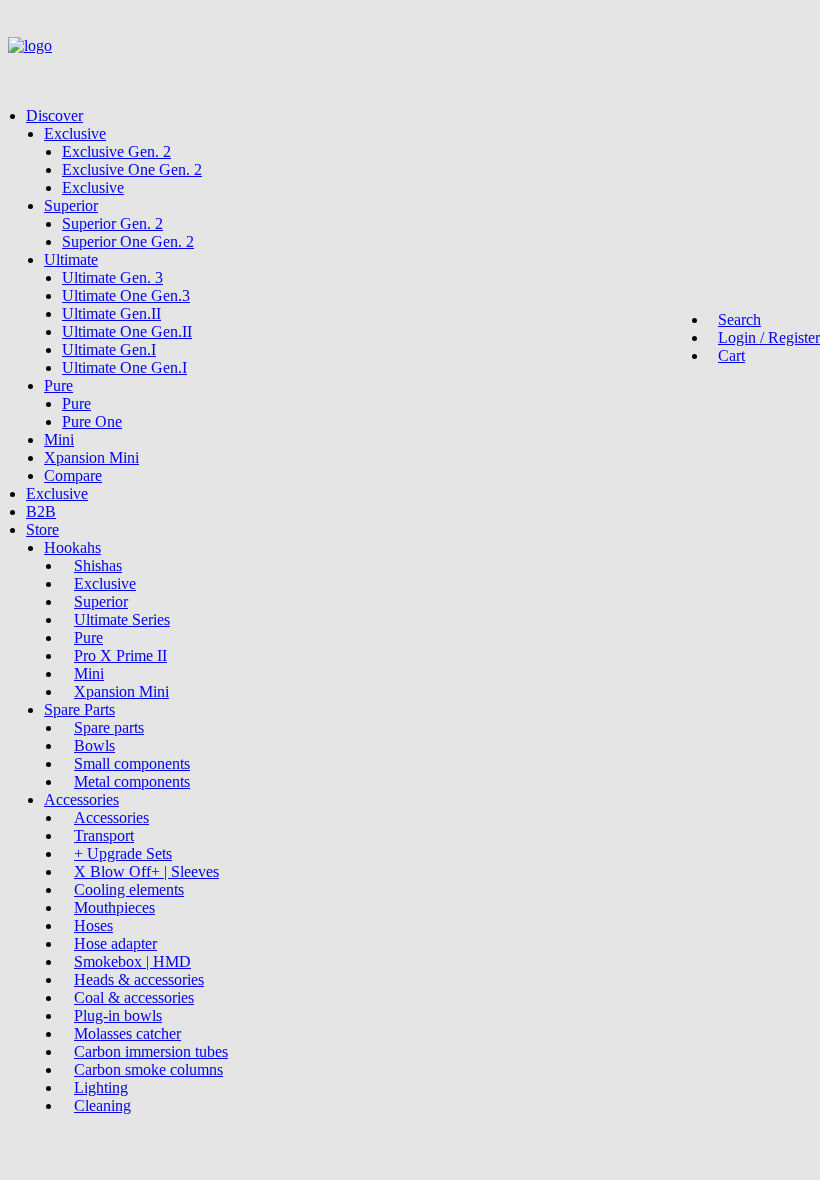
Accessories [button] (81, 799)
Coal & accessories (134, 997)
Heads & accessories (139, 979)
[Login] (32, 72)
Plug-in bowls (118, 1015)
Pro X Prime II (120, 655)
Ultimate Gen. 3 (112, 277)
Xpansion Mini (91, 457)
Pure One (92, 421)
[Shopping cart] (48, 72)
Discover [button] (54, 115)
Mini (59, 439)
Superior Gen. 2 (112, 223)
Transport (104, 835)
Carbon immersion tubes (151, 1051)
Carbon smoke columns (148, 1069)
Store (42, 529)
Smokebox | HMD (132, 961)
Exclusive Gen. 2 (116, 151)
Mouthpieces (114, 907)
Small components (132, 763)
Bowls (94, 745)
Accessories (111, 817)
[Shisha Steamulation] (410, 50)
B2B (41, 511)
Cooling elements (129, 889)
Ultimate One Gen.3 (126, 295)
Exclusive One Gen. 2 (132, 169)
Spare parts (109, 727)
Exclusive (75, 133)
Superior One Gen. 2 (128, 241)
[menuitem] (419, 296)
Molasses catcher (127, 1033)
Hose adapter (115, 943)
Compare (73, 475)
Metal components (132, 781)
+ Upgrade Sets (123, 853)
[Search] (16, 72)
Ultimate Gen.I (109, 349)
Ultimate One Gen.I (124, 367)
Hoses (93, 925)
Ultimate (71, 259)
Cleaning (102, 1105)
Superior (71, 205)
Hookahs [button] (72, 547)
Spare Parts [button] (79, 709)
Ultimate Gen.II (111, 313)
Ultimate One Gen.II (127, 331)
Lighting (101, 1087)
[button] (734, 319)
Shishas (98, 565)
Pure (58, 385)
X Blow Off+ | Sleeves (146, 871)
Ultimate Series (122, 619)
